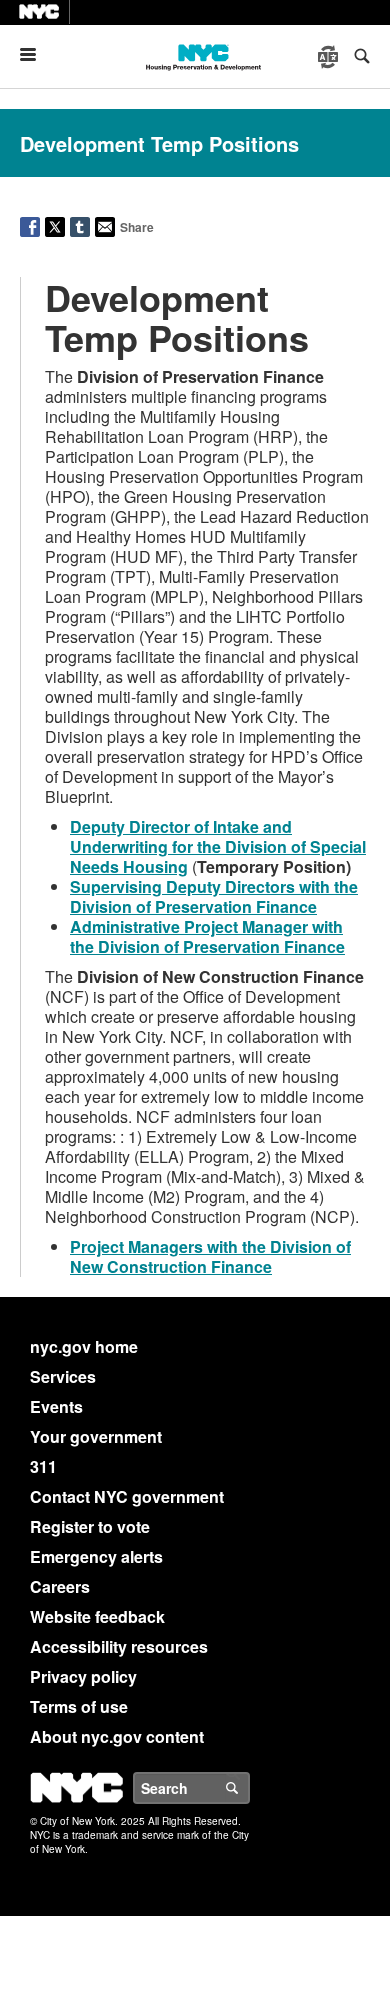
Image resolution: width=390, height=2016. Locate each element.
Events (56, 1406)
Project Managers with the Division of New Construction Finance (210, 1256)
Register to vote (90, 1526)
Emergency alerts (96, 1556)
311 (43, 1466)
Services (63, 1376)
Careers (60, 1586)
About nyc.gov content (117, 1736)
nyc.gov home (84, 1346)
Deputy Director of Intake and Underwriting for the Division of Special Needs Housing (218, 846)
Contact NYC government (127, 1496)
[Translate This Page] (330, 57)
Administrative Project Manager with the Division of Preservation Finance (207, 936)
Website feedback (97, 1616)
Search (249, 1788)
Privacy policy (83, 1676)
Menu (36, 54)
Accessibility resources (119, 1646)
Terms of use (79, 1706)
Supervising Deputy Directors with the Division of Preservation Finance (214, 896)
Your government (96, 1436)
